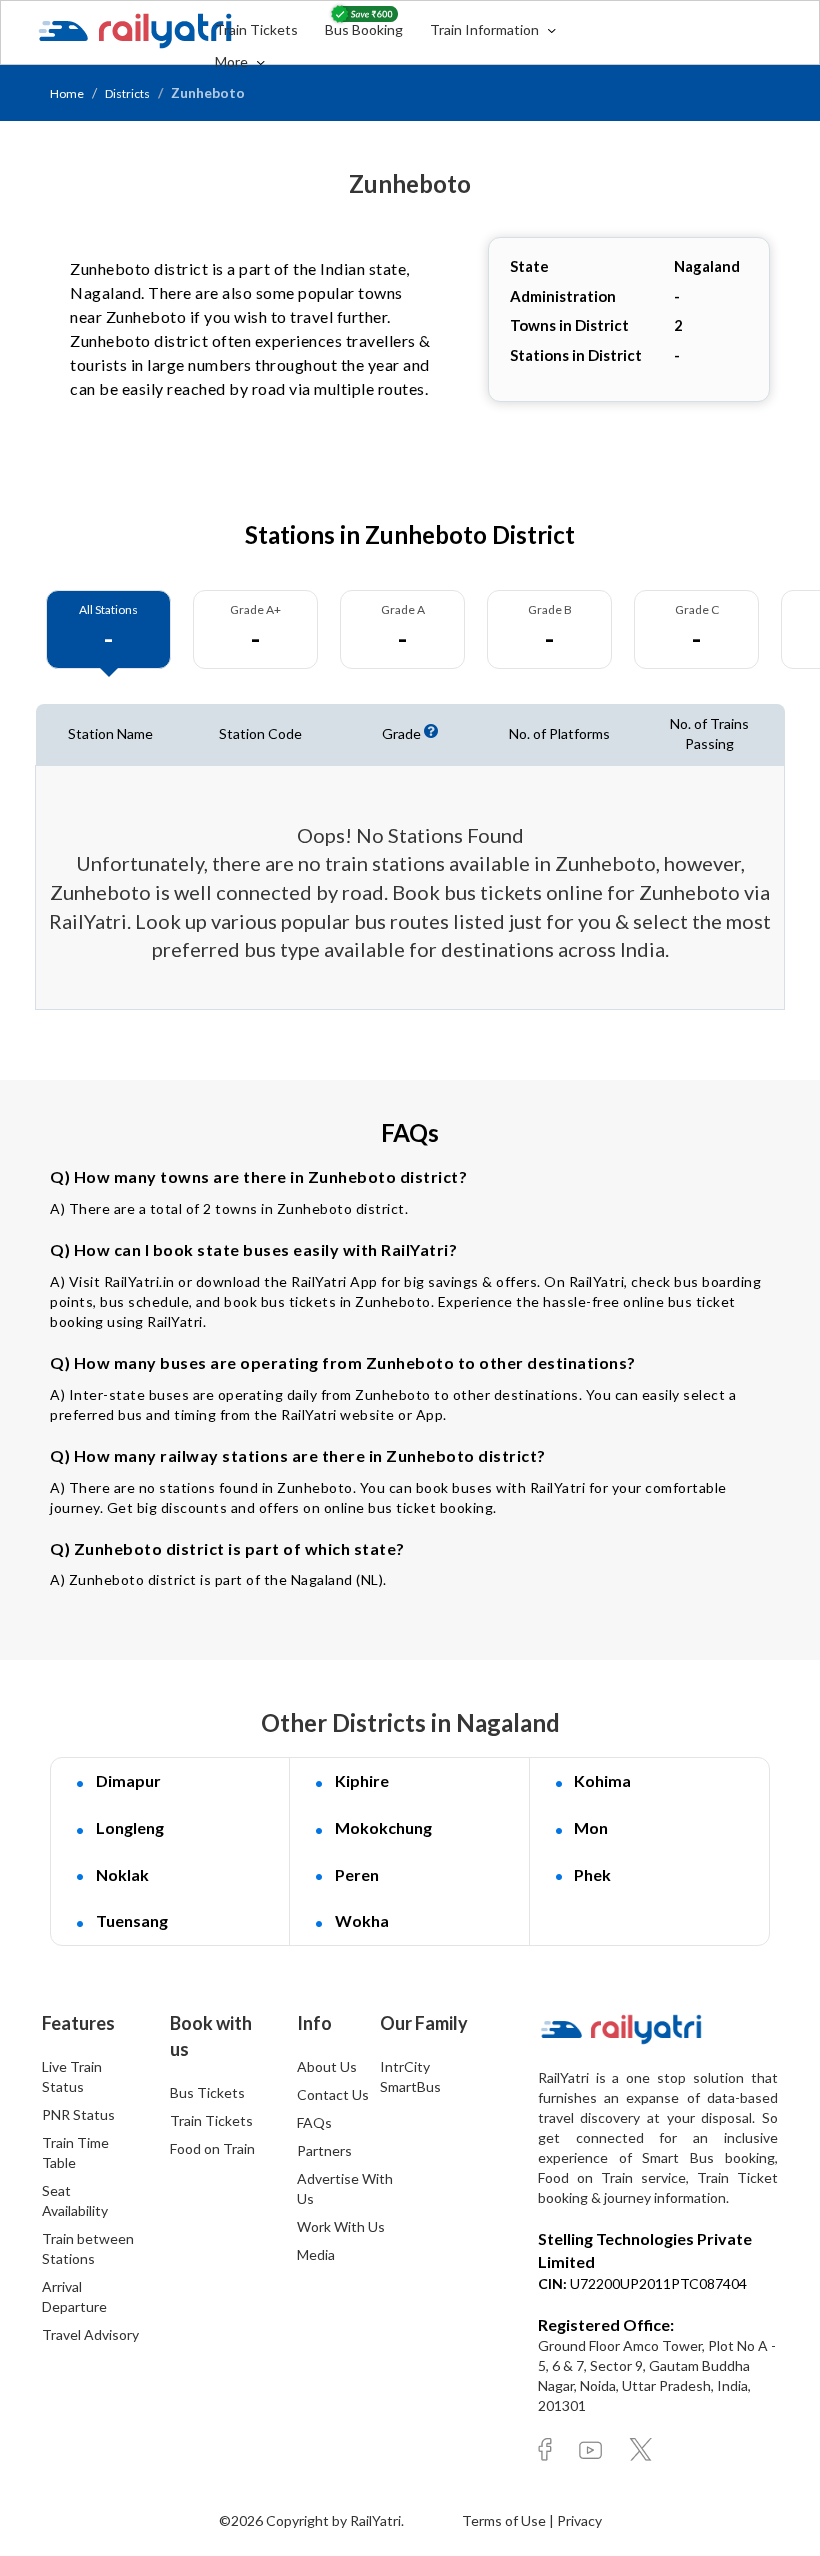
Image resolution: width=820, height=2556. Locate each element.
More (233, 61)
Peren (357, 1874)
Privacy (579, 2520)
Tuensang (132, 1920)
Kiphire (362, 1780)
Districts (127, 93)
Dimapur (128, 1780)
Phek (592, 1874)
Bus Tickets (207, 2092)
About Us (327, 2066)
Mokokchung (383, 1827)
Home (67, 93)
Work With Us (341, 2226)
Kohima (602, 1780)
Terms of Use (505, 2520)
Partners (324, 2150)
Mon (591, 1827)
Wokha (362, 1920)
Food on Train (212, 2148)
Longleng (130, 1827)
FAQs (314, 2122)
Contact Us (333, 2094)
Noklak (122, 1874)
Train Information (486, 29)
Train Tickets (256, 29)
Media (316, 2254)
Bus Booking (364, 29)
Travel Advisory (90, 2334)
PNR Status (78, 2114)
